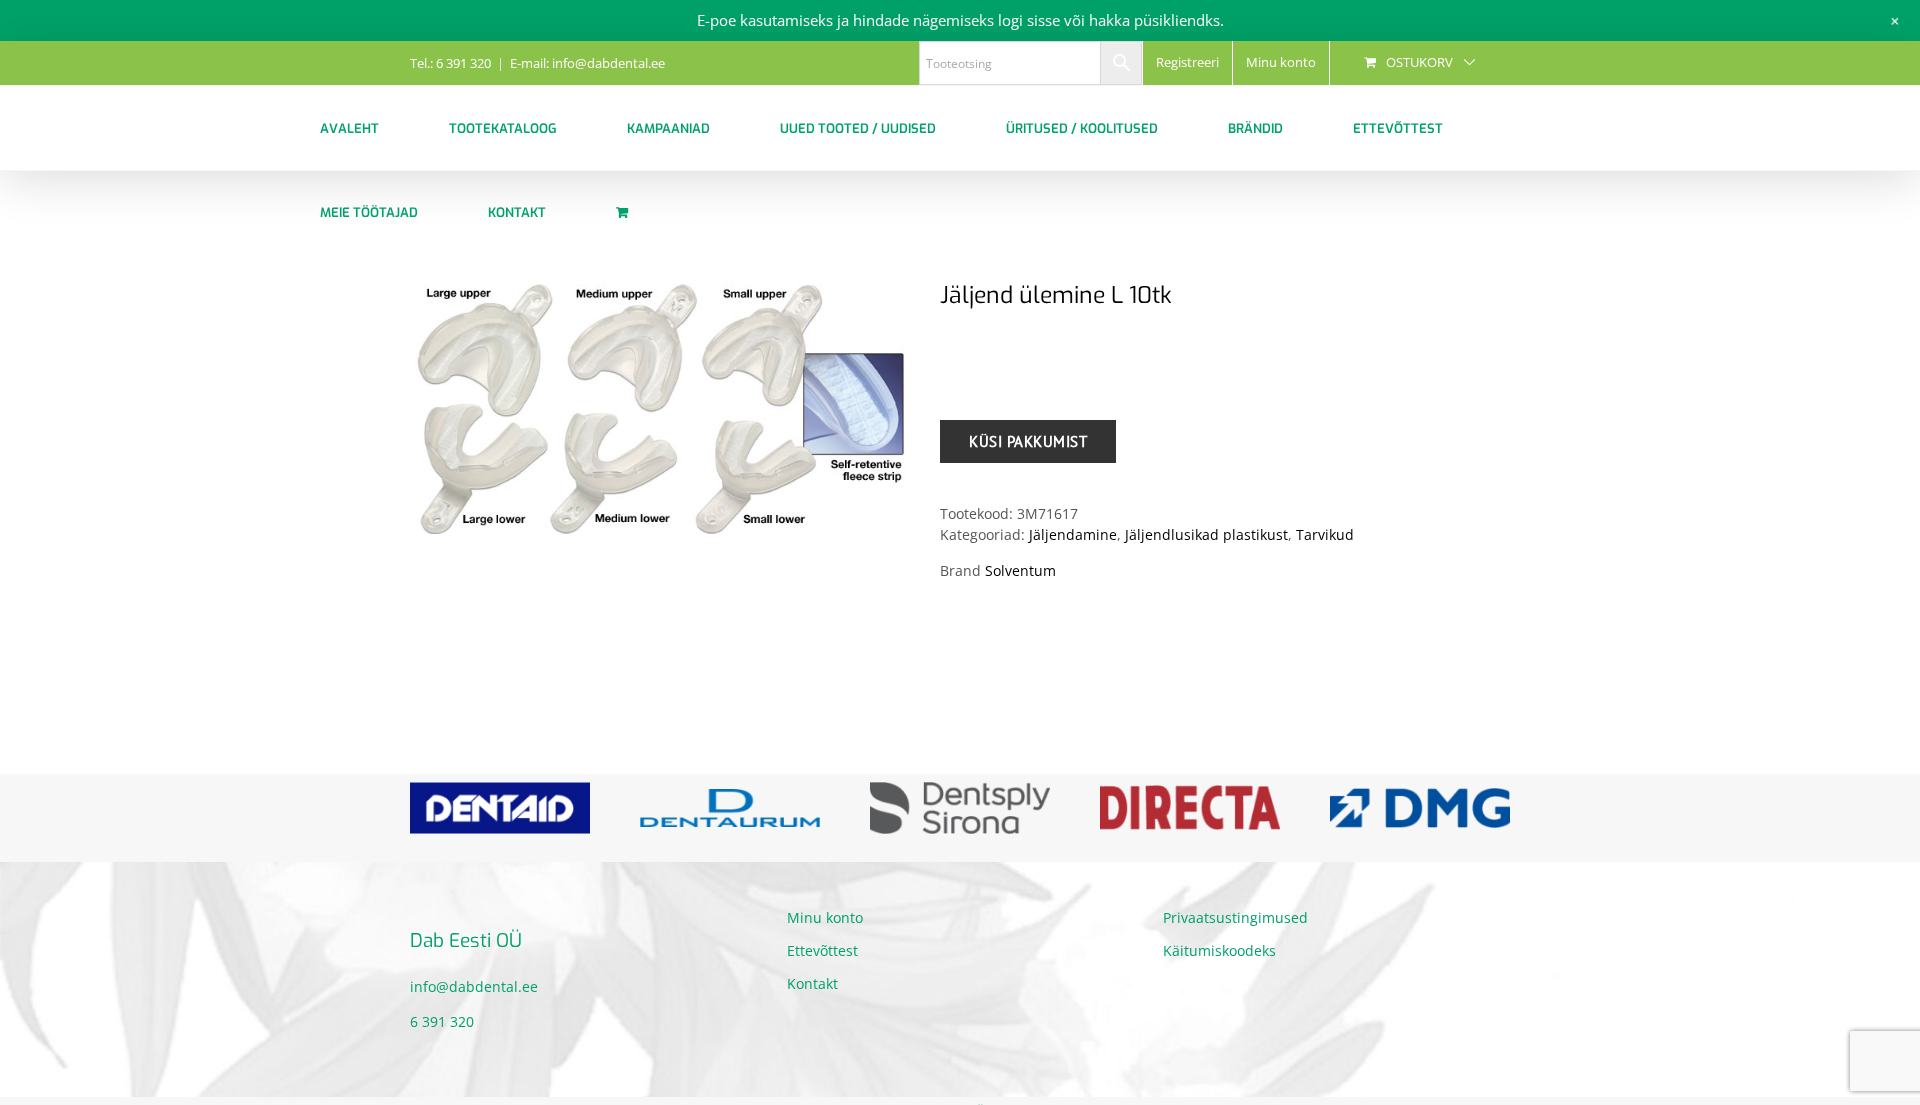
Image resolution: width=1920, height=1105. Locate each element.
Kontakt (812, 983)
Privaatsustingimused (1235, 917)
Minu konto (825, 917)
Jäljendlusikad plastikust (1206, 534)
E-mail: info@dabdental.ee (587, 63)
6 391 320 (442, 1021)
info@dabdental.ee (474, 986)
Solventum (1020, 570)
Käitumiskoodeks (1219, 950)
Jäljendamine (1073, 534)
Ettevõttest (822, 950)
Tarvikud (1325, 534)
